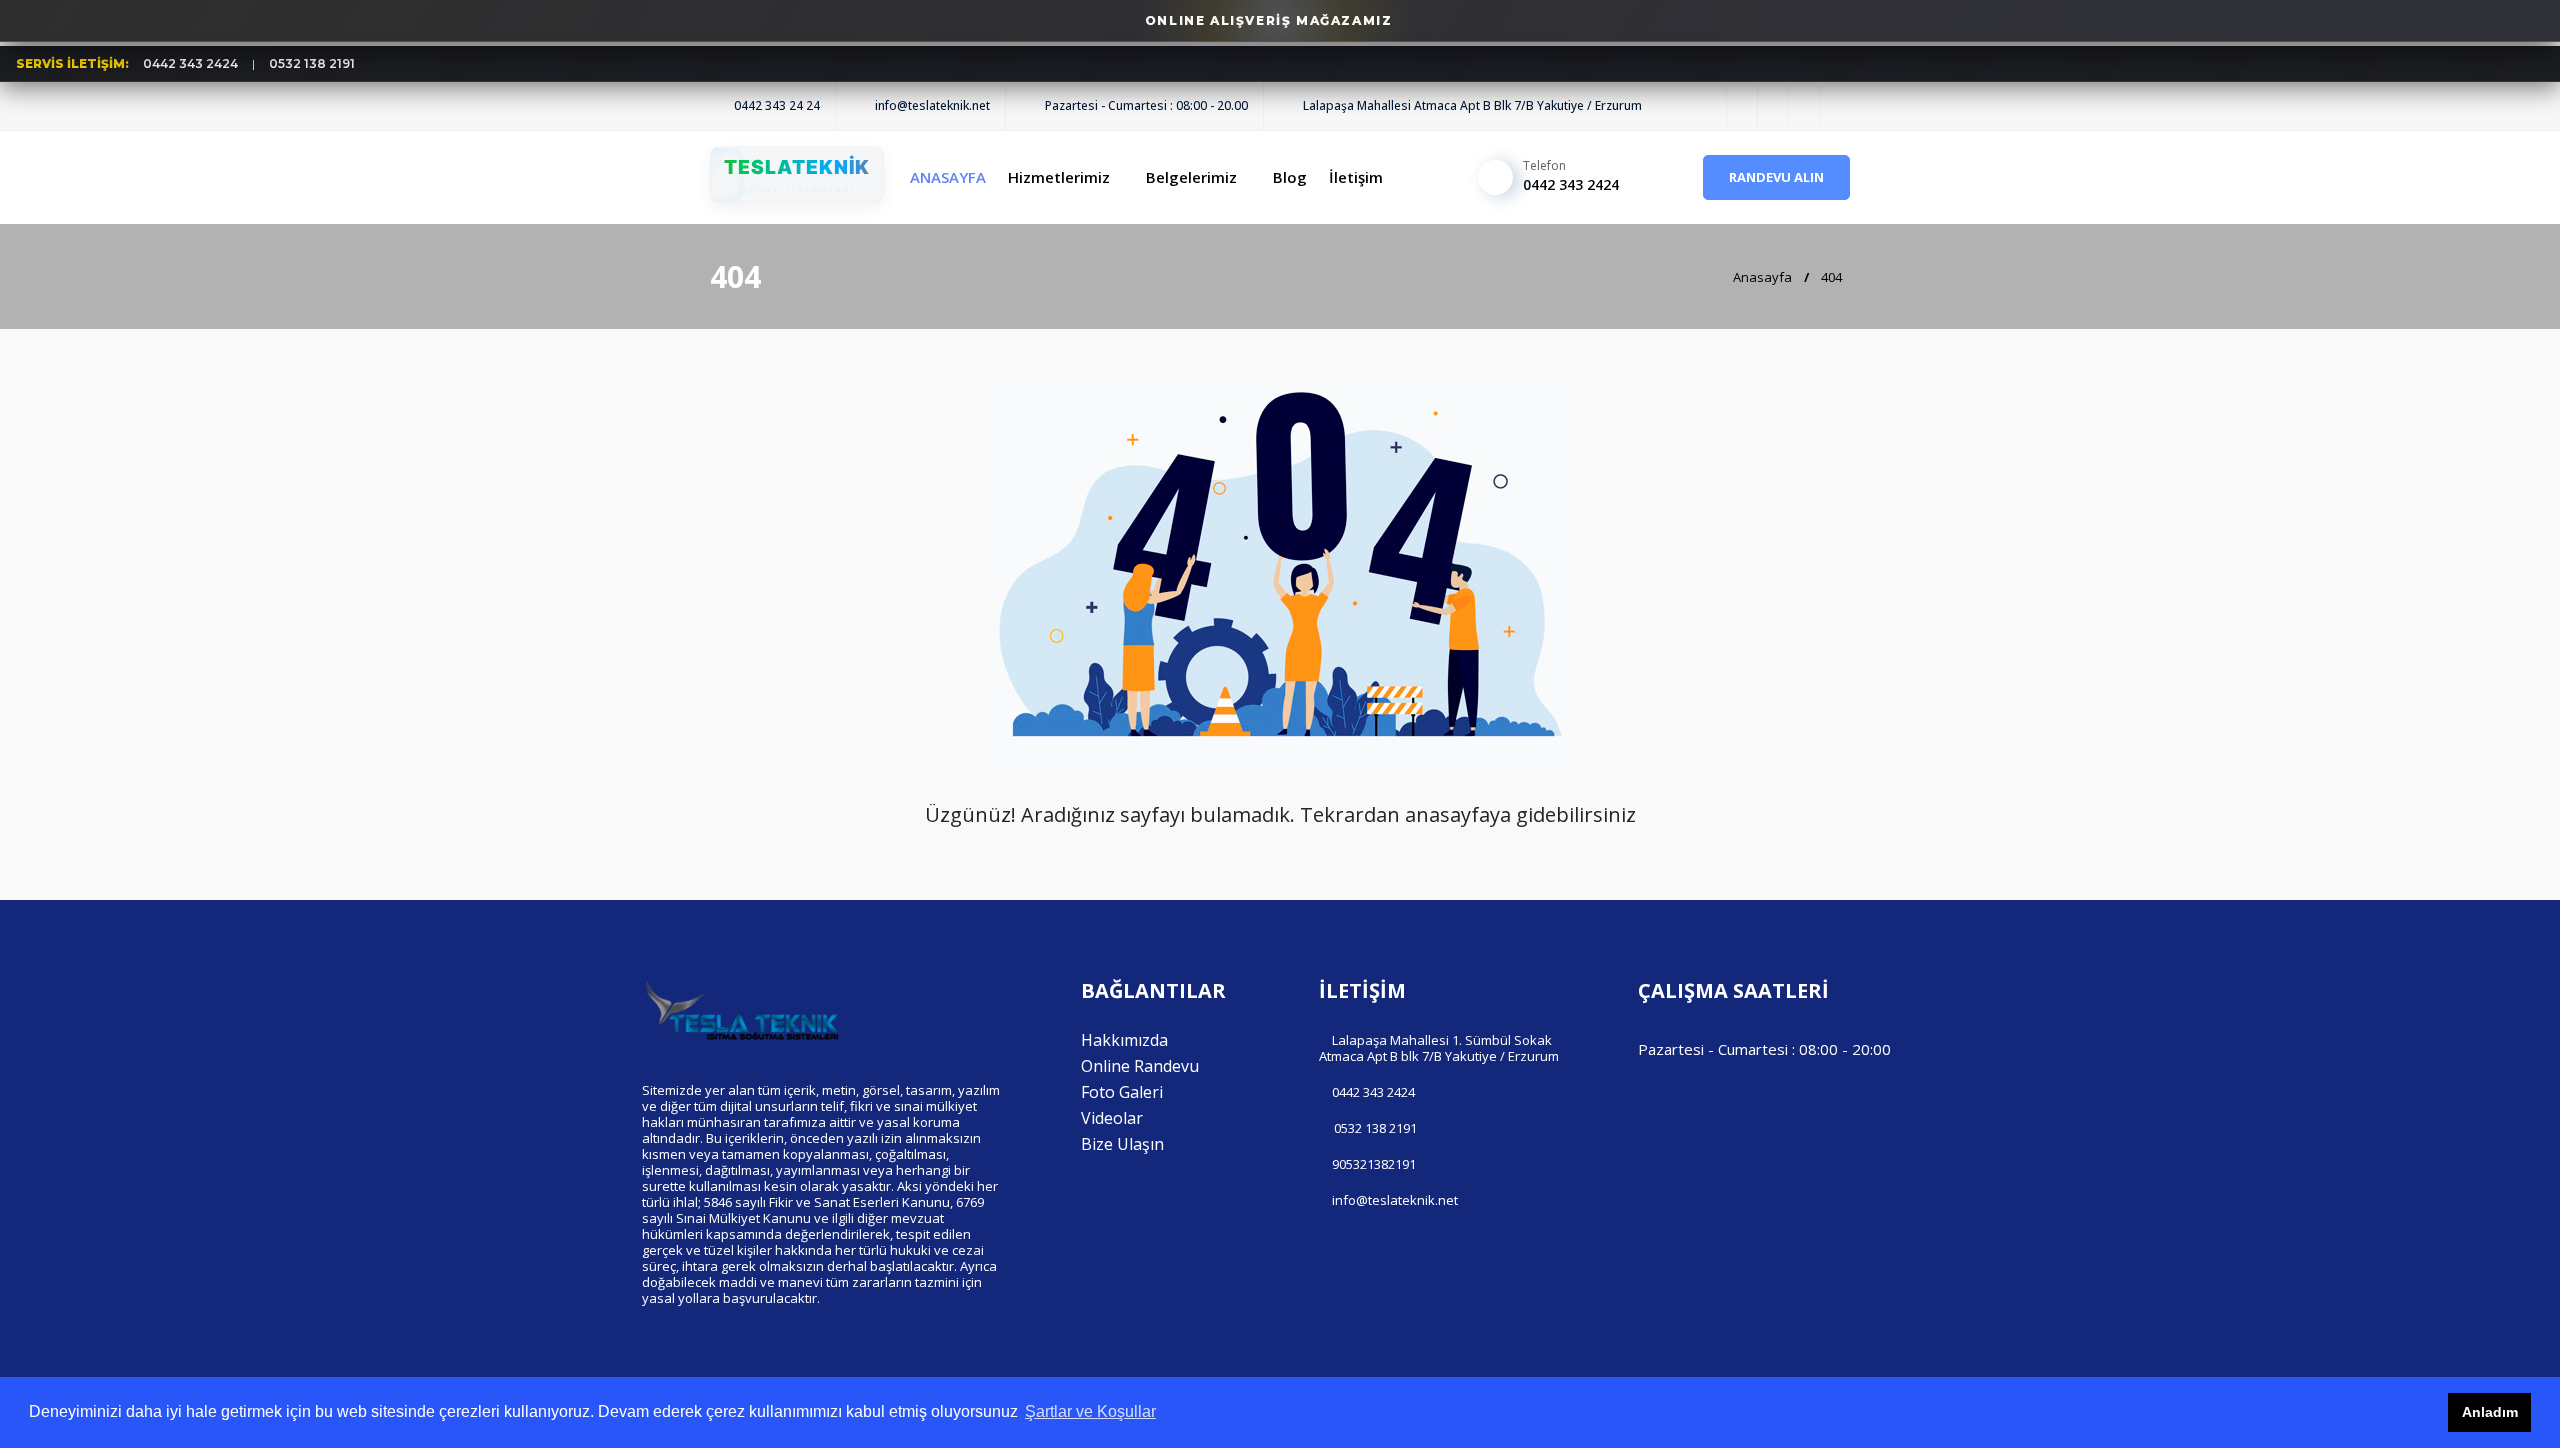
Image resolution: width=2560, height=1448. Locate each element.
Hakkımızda (1124, 1040)
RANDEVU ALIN (1776, 177)
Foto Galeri (1122, 1092)
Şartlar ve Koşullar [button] (1090, 1411)
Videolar (1112, 1118)
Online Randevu (1140, 1066)
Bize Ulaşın (1122, 1144)
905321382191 (1374, 1164)
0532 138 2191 (312, 63)
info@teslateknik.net (1395, 1200)
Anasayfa (1761, 277)
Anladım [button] (2490, 1412)
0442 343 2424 (190, 63)
